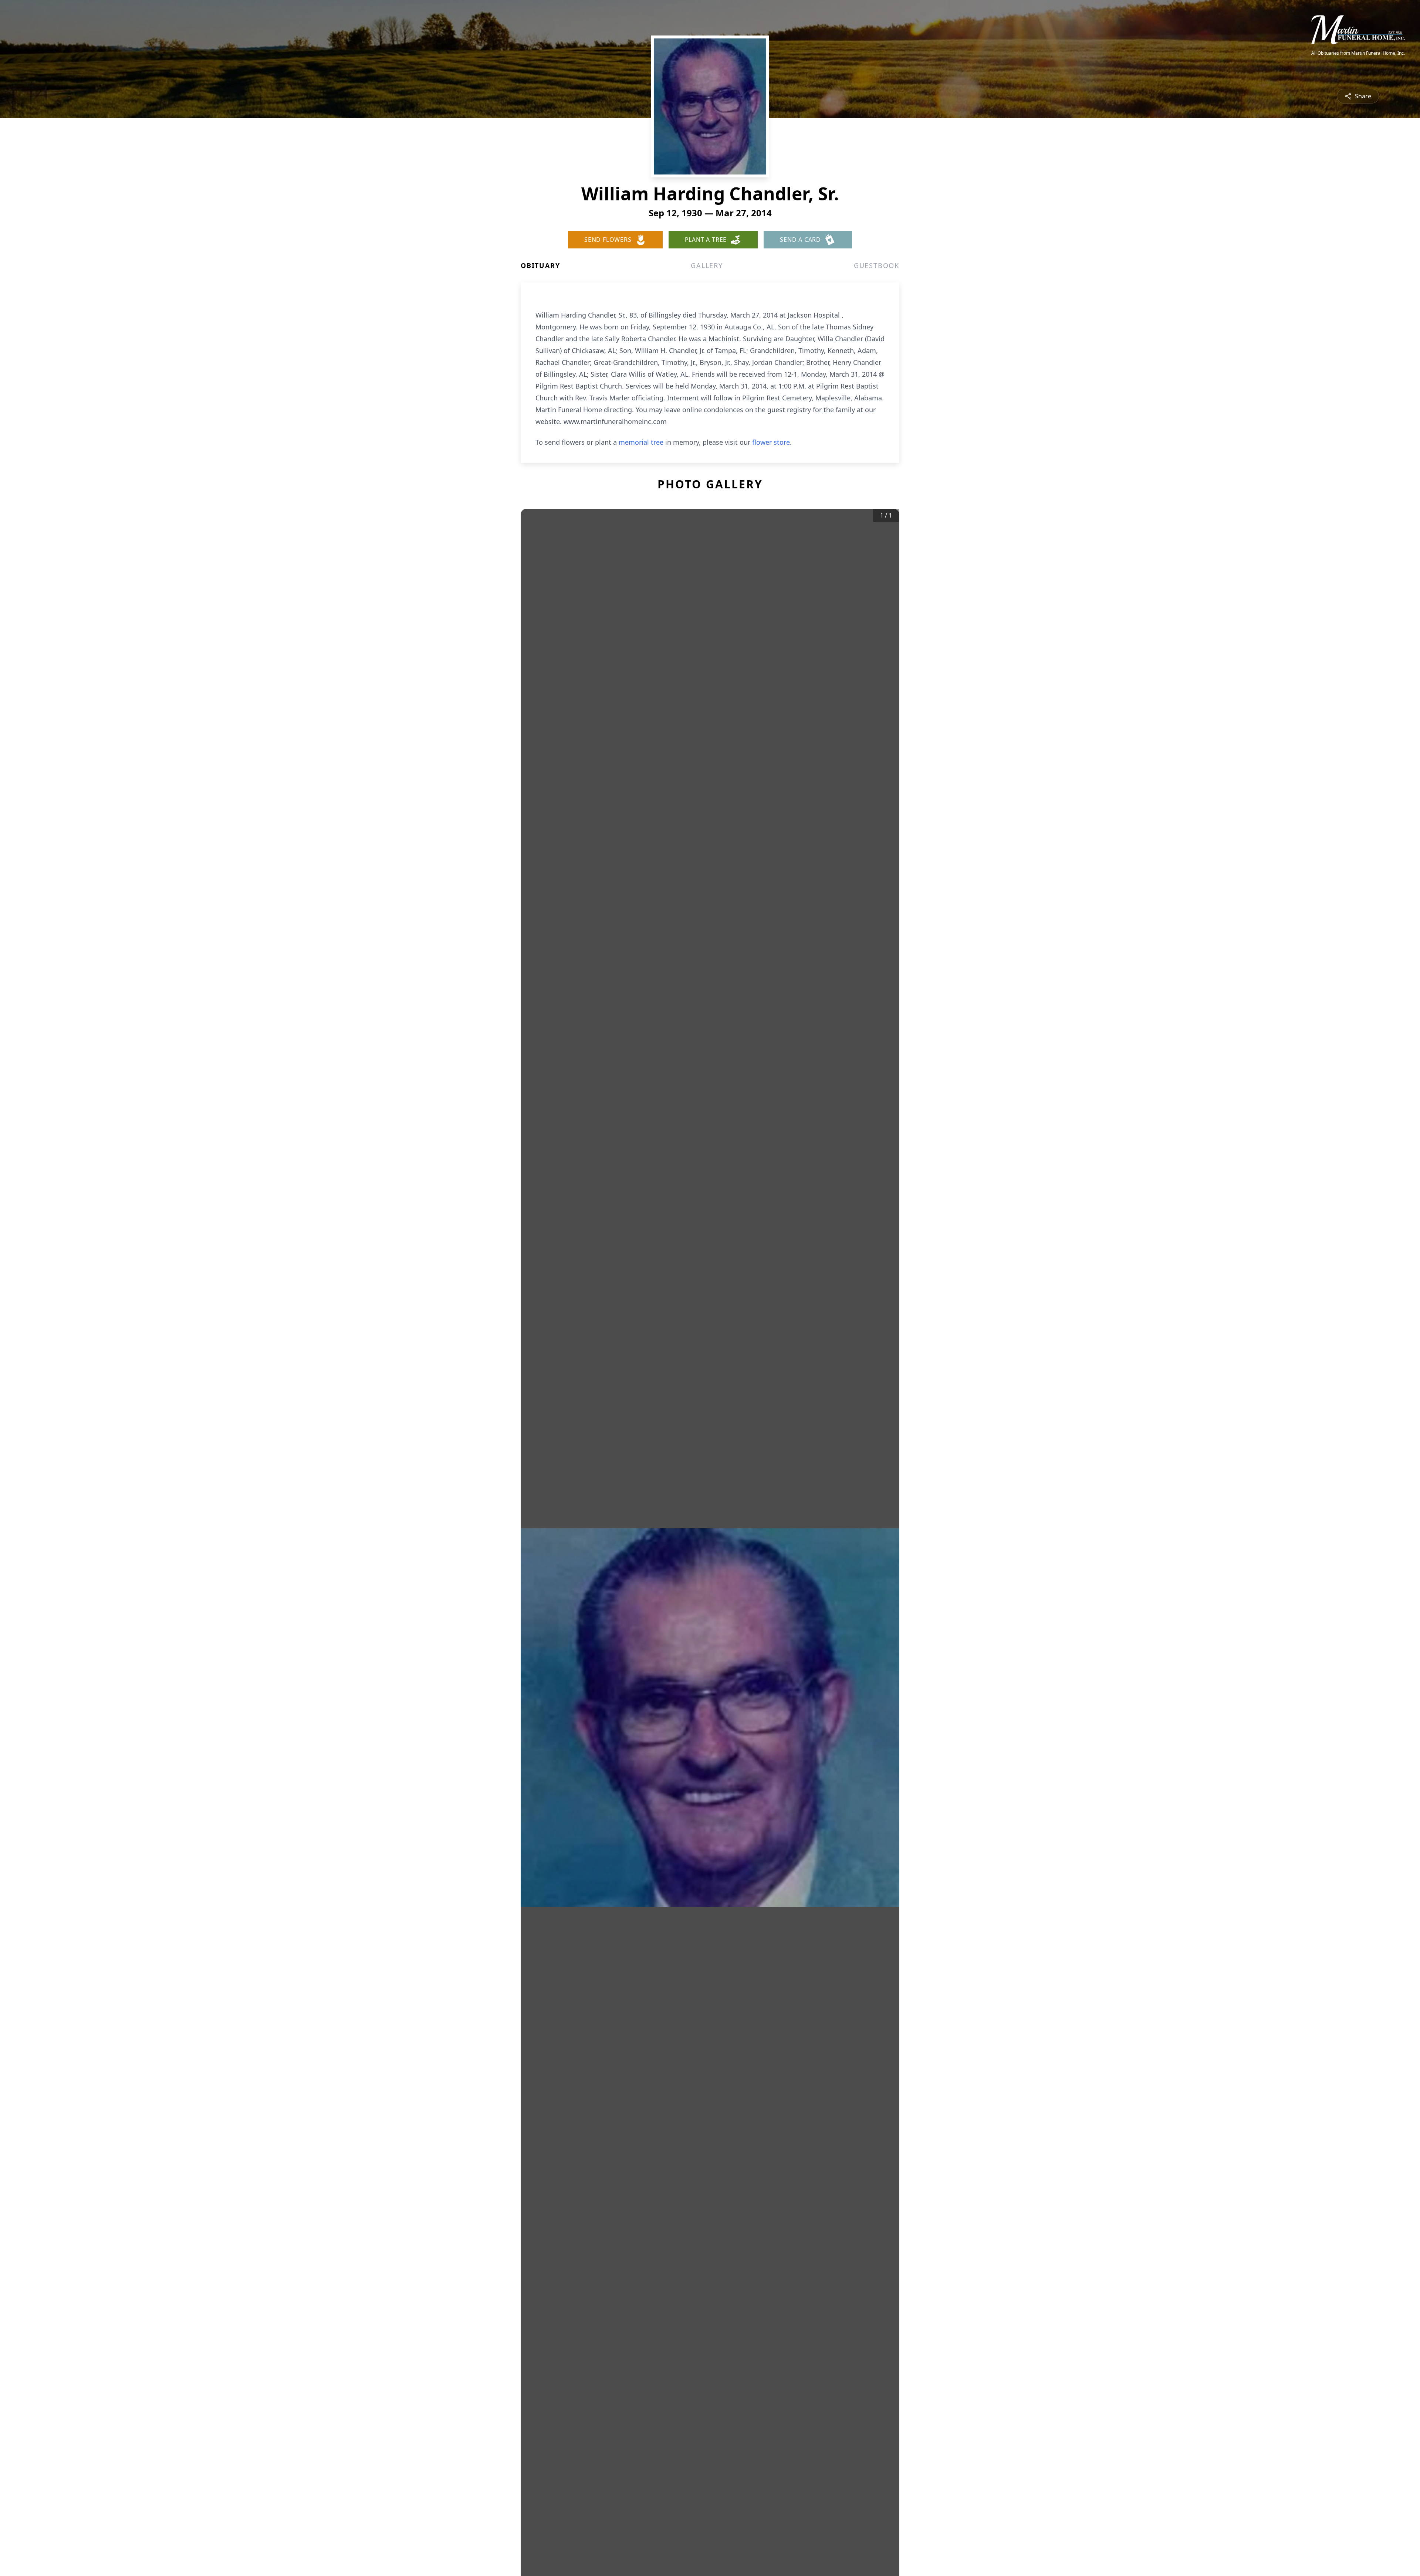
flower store (771, 442)
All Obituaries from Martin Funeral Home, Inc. (1358, 53)
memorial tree (641, 442)
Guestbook (877, 265)
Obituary (540, 265)
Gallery (707, 265)
